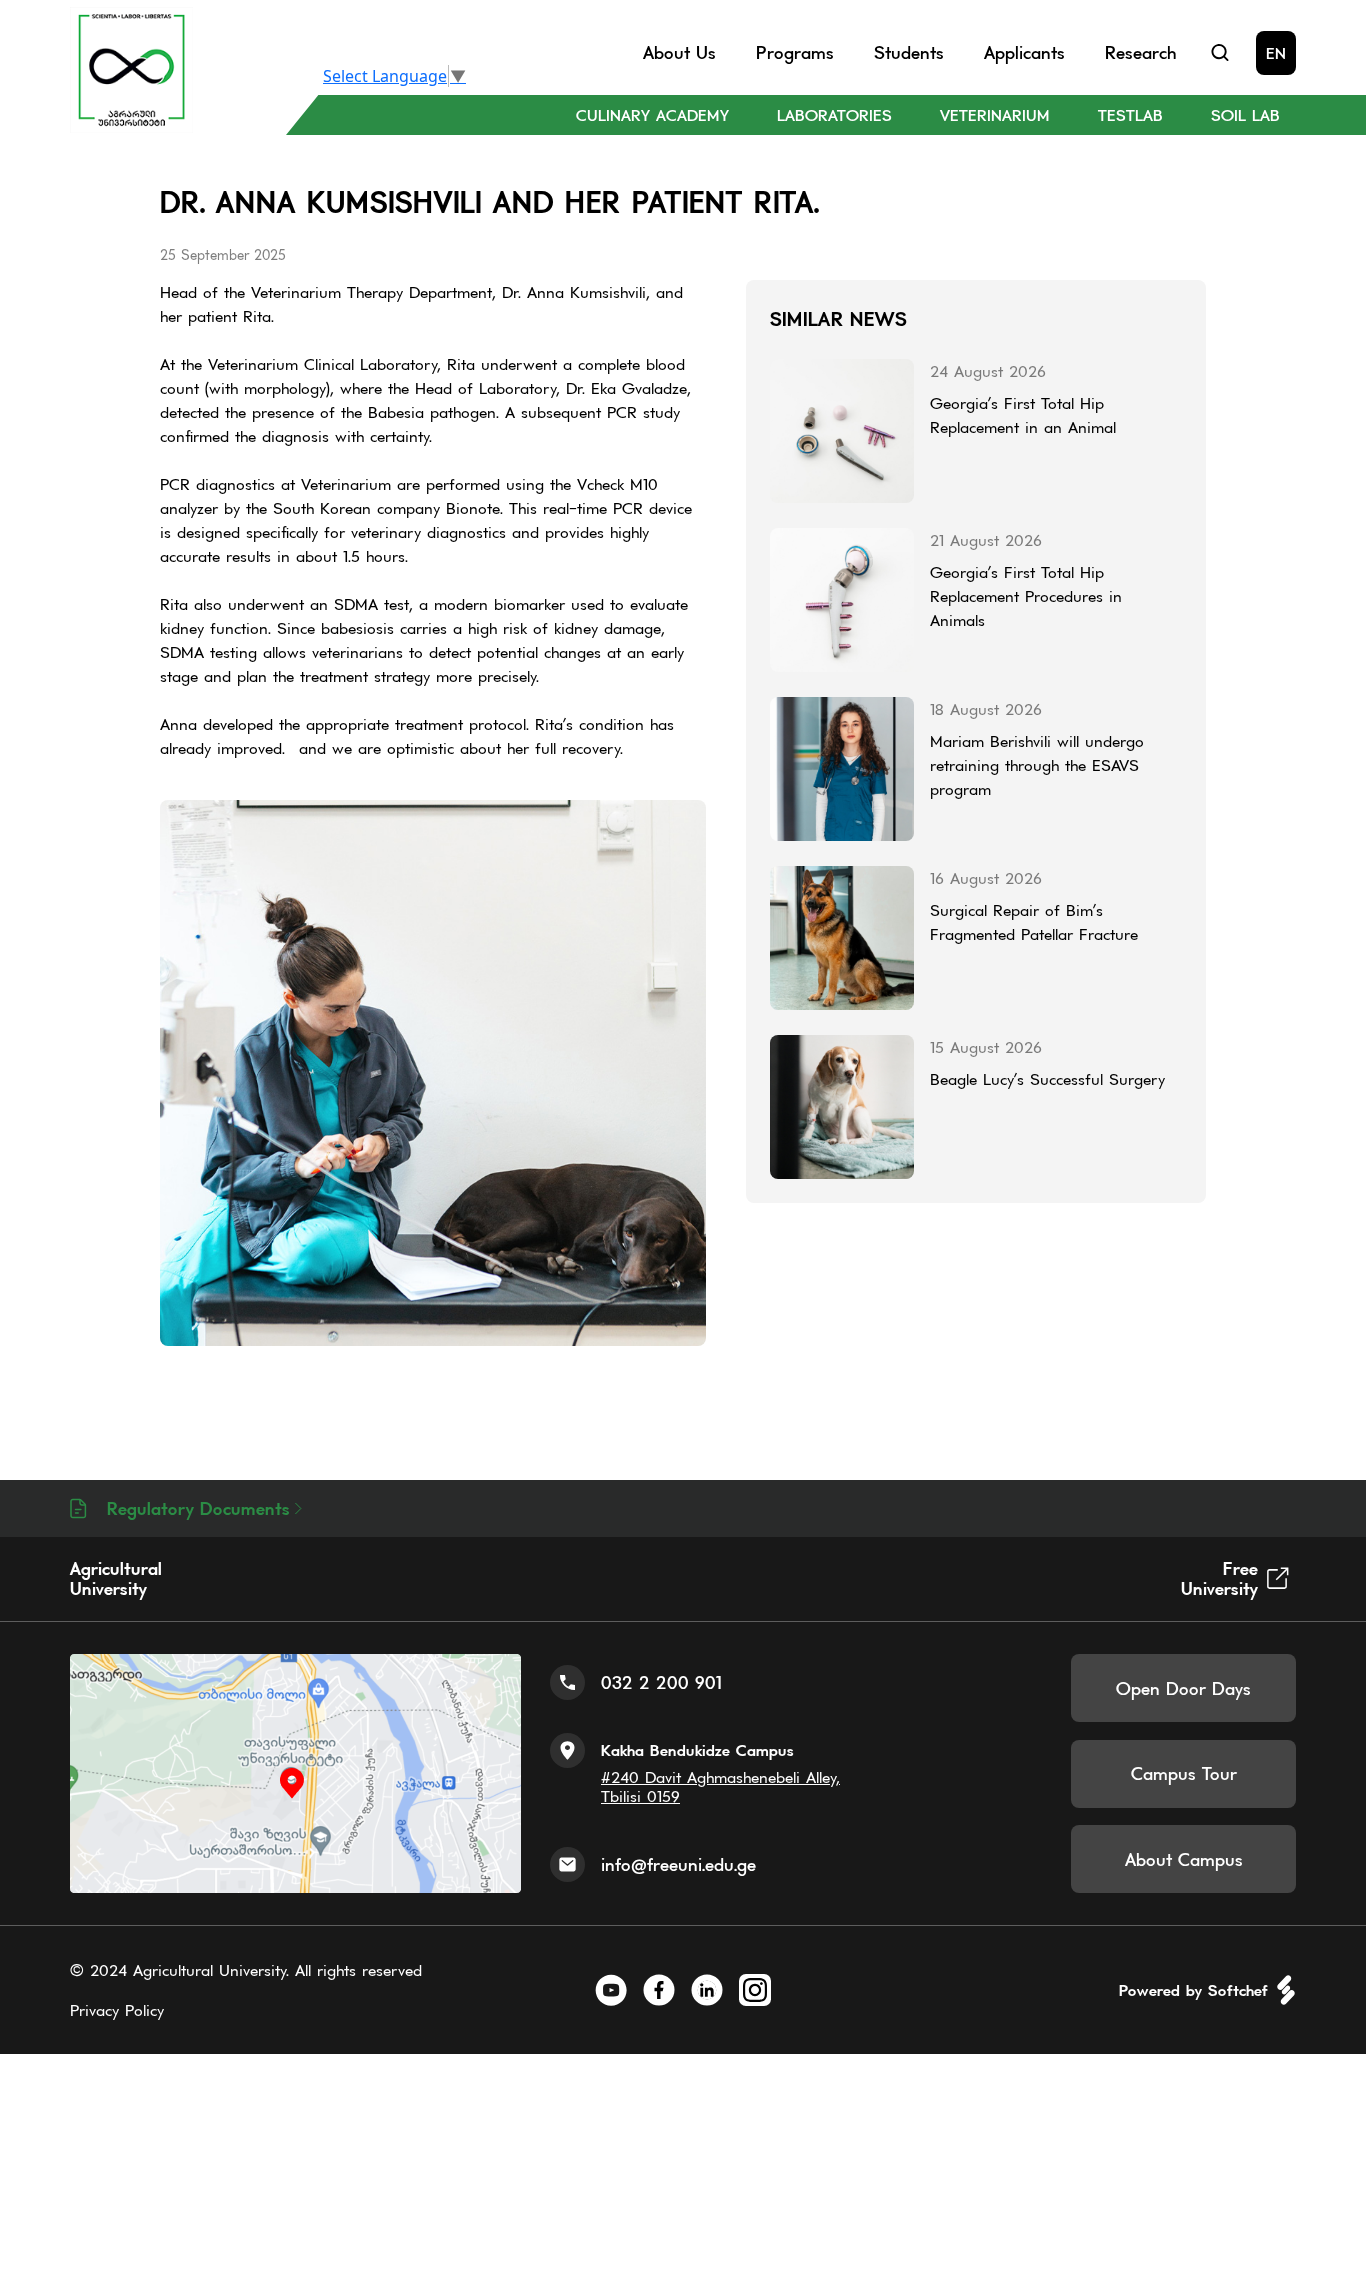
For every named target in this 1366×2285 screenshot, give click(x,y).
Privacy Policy (117, 2010)
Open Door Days (1183, 1688)
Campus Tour (1184, 1773)
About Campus (1184, 1859)
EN (1276, 53)
